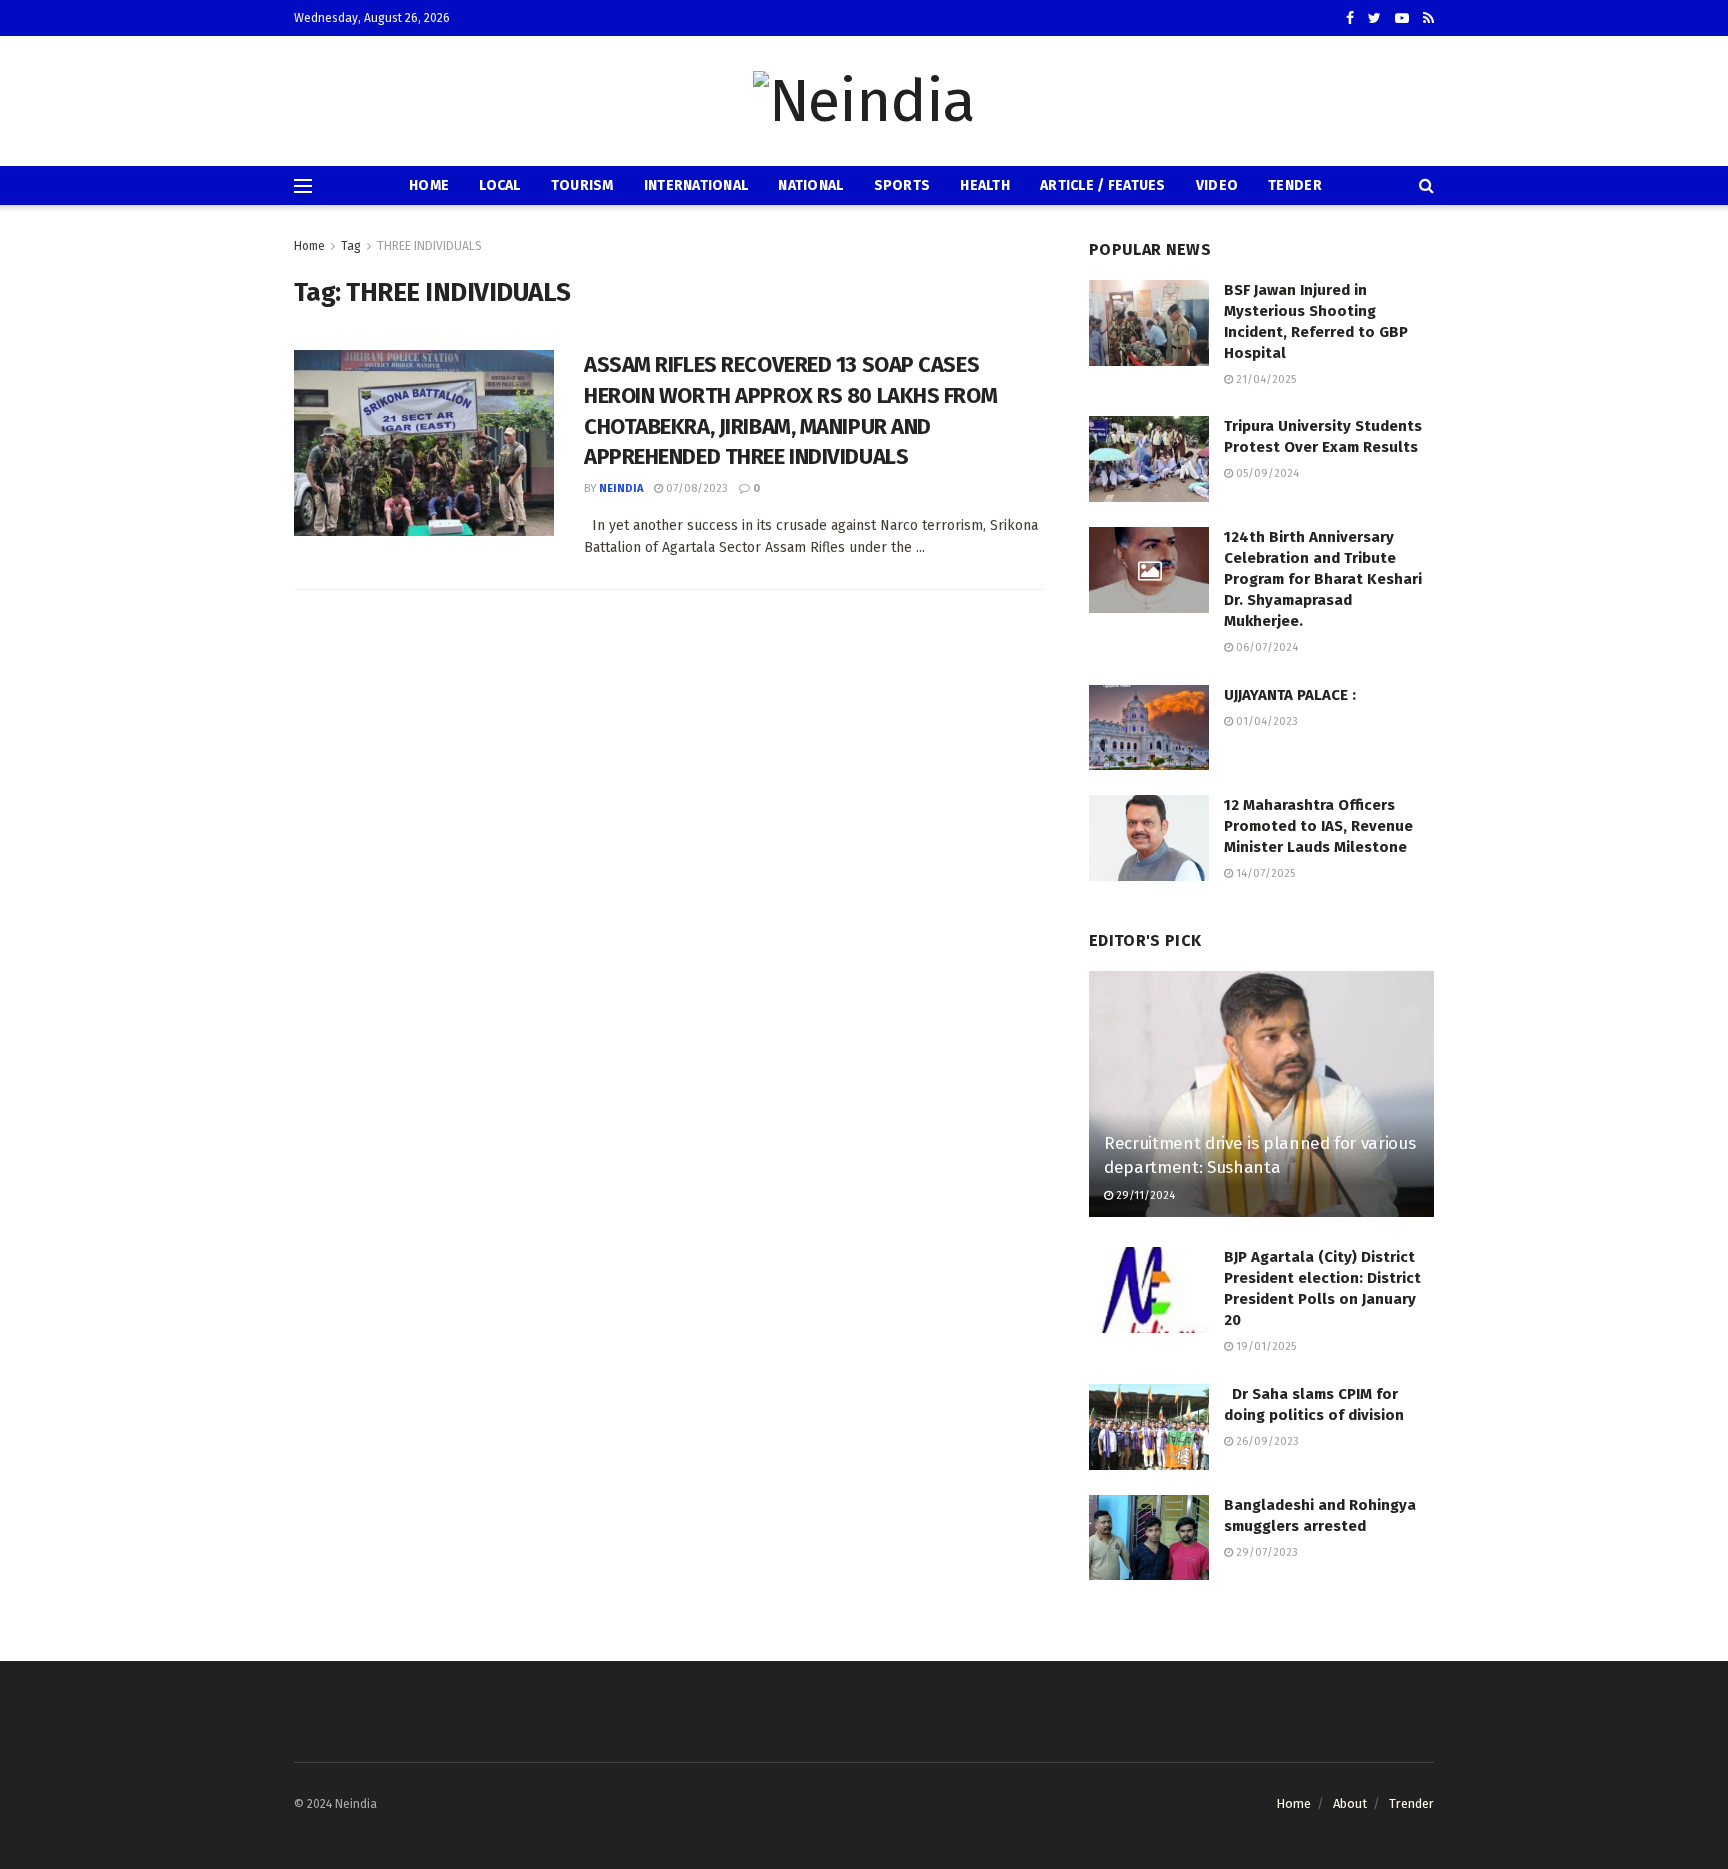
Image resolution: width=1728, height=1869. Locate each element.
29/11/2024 (1144, 1195)
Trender (1411, 1803)
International (696, 185)
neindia (621, 488)
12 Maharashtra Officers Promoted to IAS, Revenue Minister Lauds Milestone (1318, 826)
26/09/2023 (1266, 1441)
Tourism (582, 185)
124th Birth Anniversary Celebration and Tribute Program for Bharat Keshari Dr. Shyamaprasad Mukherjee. (1323, 579)
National (810, 185)
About (1350, 1803)
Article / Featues (1103, 185)
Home (429, 185)
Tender (1295, 185)
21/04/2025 (1264, 379)
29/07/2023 (1265, 1552)
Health (985, 185)
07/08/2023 (695, 488)
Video (1217, 185)
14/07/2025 (1264, 873)
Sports (902, 185)
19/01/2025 (1264, 1346)
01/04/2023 (1265, 721)
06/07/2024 (1265, 647)
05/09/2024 (1266, 473)
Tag (351, 246)
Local (499, 185)
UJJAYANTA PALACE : (1290, 695)
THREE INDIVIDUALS (429, 246)
